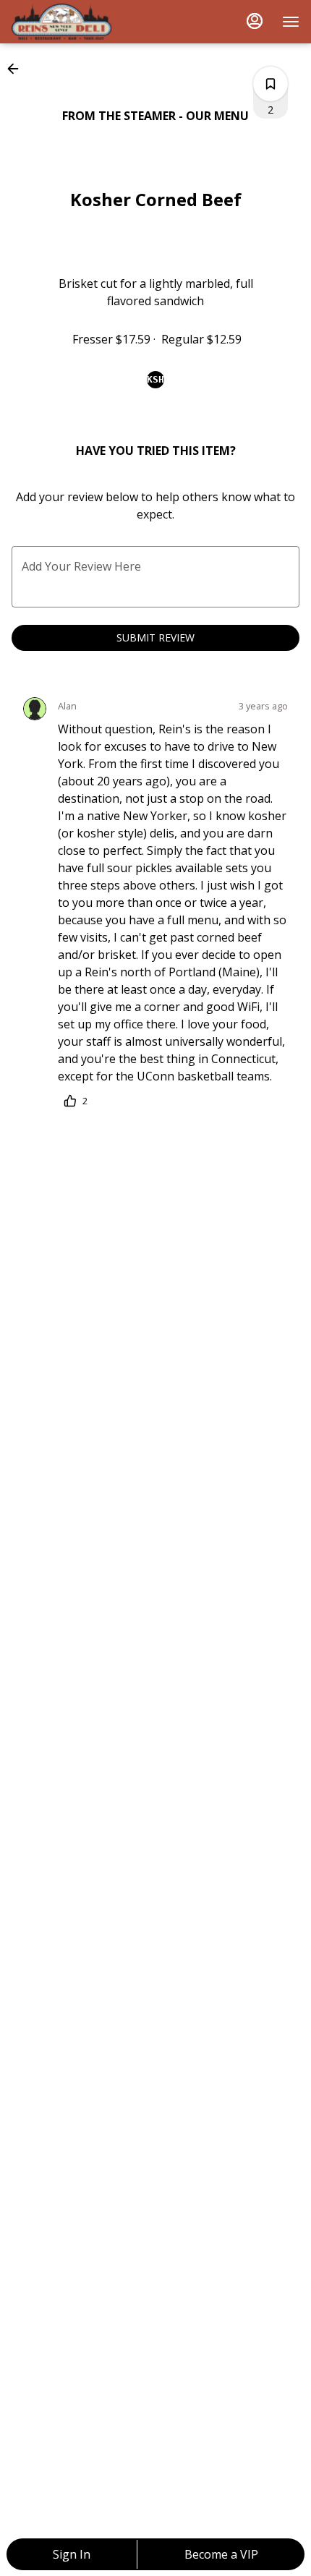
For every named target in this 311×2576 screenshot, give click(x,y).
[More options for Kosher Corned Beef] (270, 84)
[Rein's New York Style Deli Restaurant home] (77, 22)
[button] (17, 69)
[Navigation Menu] (291, 22)
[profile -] (255, 21)
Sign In (72, 2554)
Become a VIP (221, 2554)
